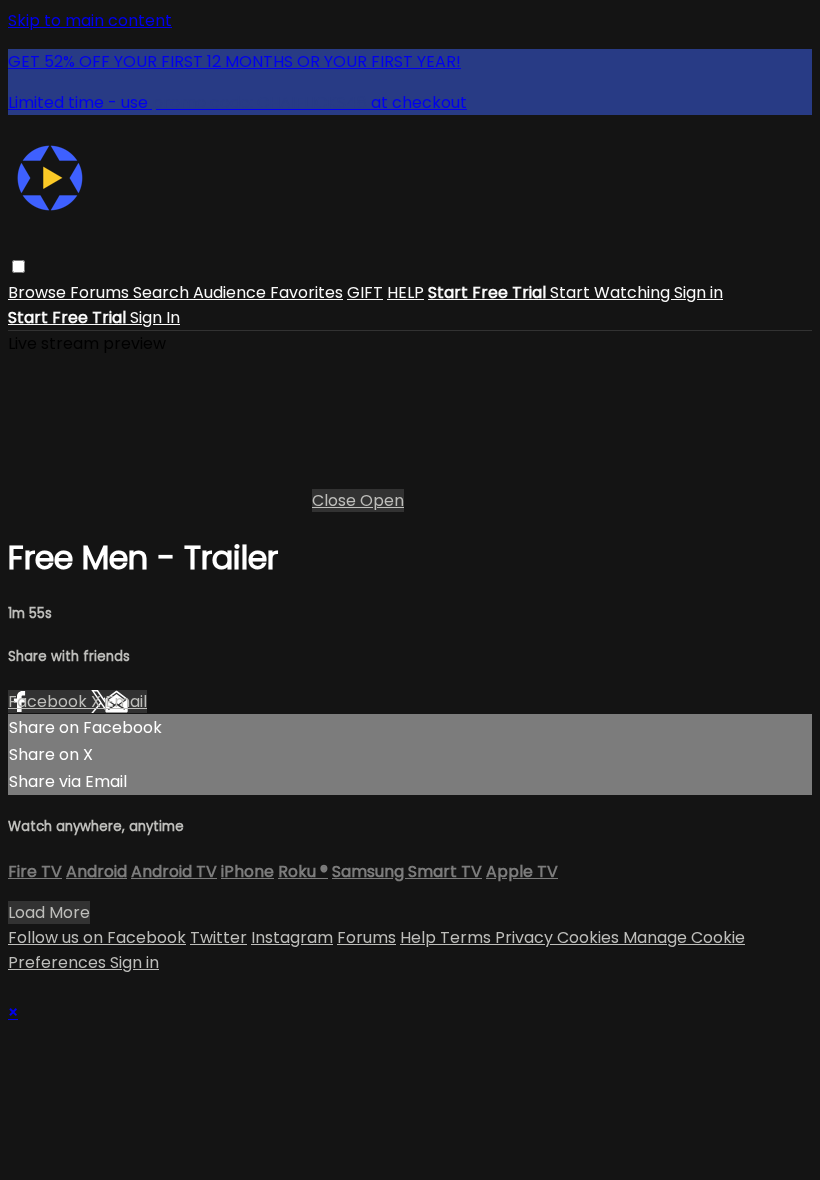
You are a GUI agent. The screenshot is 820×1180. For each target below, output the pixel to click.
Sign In (155, 317)
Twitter (218, 937)
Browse (39, 292)
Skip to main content (90, 20)
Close (336, 500)
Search (163, 292)
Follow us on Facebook (97, 937)
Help (420, 937)
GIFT (365, 292)
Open (382, 500)
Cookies (590, 937)
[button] (18, 266)
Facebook (49, 701)
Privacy (526, 937)
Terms (467, 937)
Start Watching (612, 292)
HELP (405, 292)
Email (126, 701)
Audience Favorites (268, 292)
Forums (101, 292)
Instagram (292, 937)
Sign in (698, 292)
